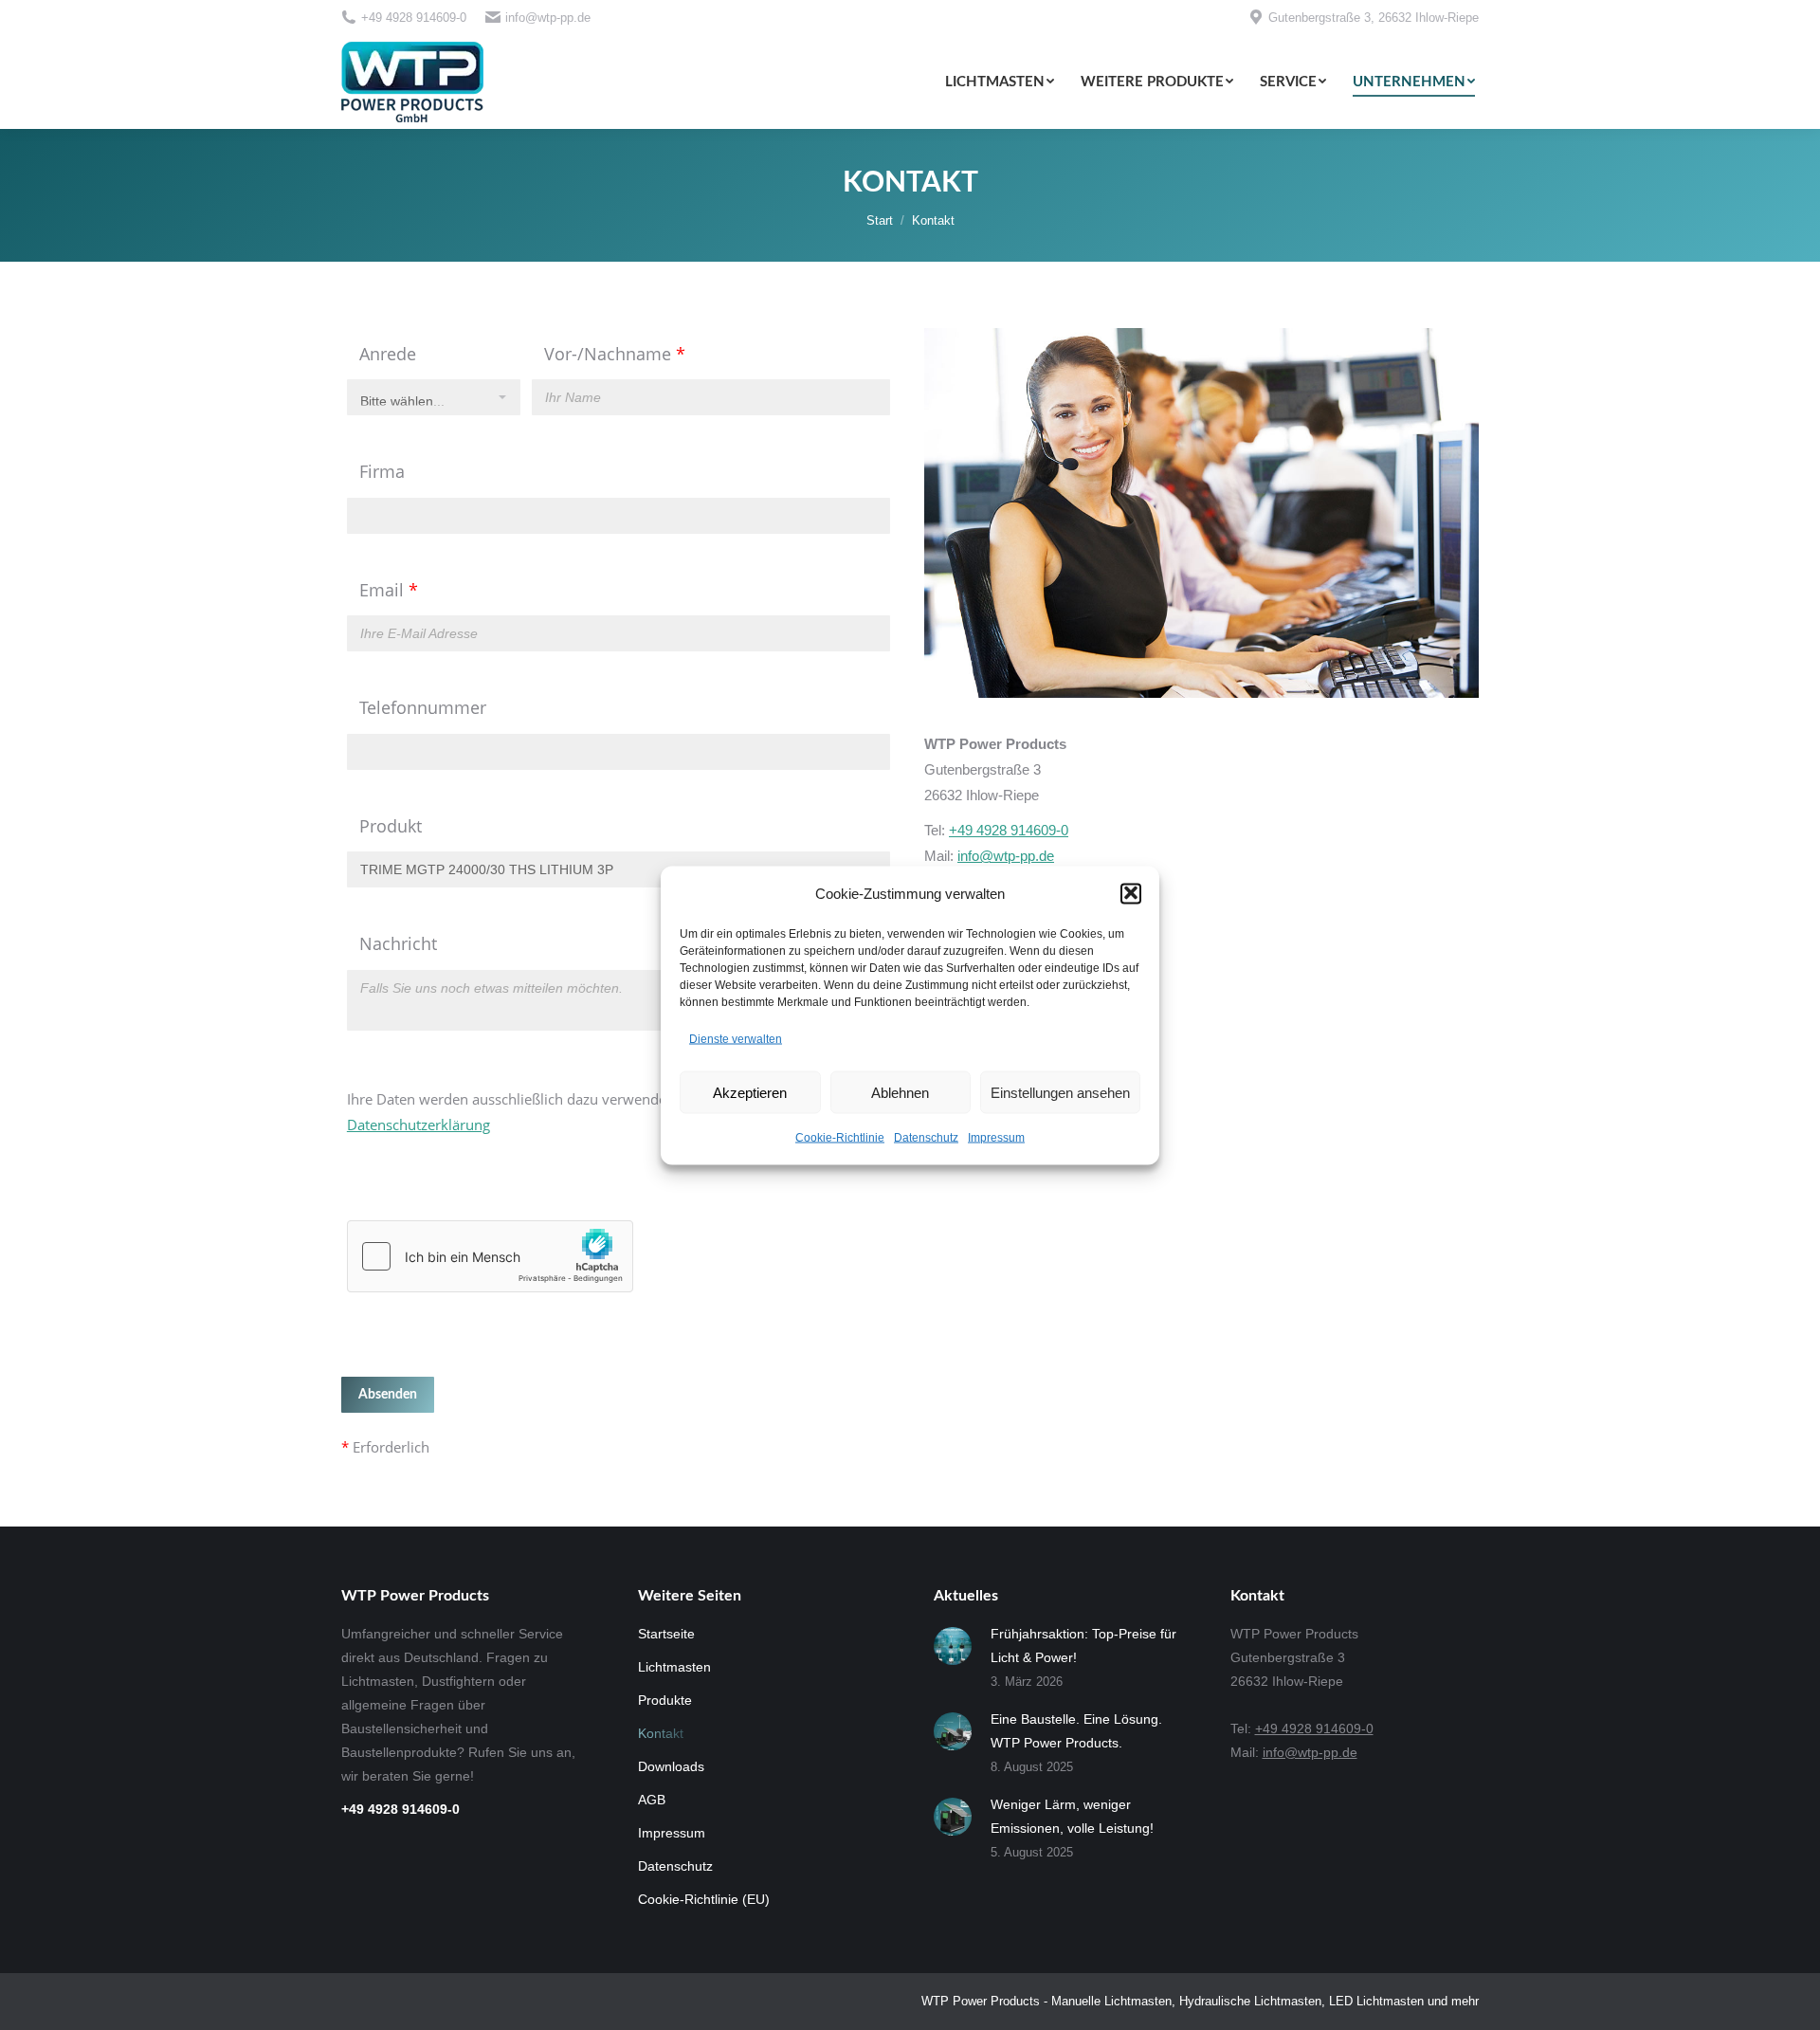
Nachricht (398, 943)
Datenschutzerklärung (419, 1125)
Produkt (391, 826)
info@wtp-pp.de (548, 18)
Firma (382, 471)
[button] (1131, 893)
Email (389, 590)
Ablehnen (900, 1092)
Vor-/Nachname (615, 354)
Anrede (388, 354)
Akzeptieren (750, 1092)
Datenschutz (926, 1137)
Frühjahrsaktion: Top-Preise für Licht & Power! (1083, 1646)
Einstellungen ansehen (1060, 1092)
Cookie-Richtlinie (840, 1137)
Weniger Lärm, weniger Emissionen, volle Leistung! (1072, 1816)
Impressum (996, 1137)
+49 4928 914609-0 (414, 18)
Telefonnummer (423, 707)
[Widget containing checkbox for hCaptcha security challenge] (490, 1256)
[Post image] (953, 1646)
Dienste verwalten (736, 1038)
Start (880, 220)
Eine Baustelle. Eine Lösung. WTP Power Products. (1076, 1731)
